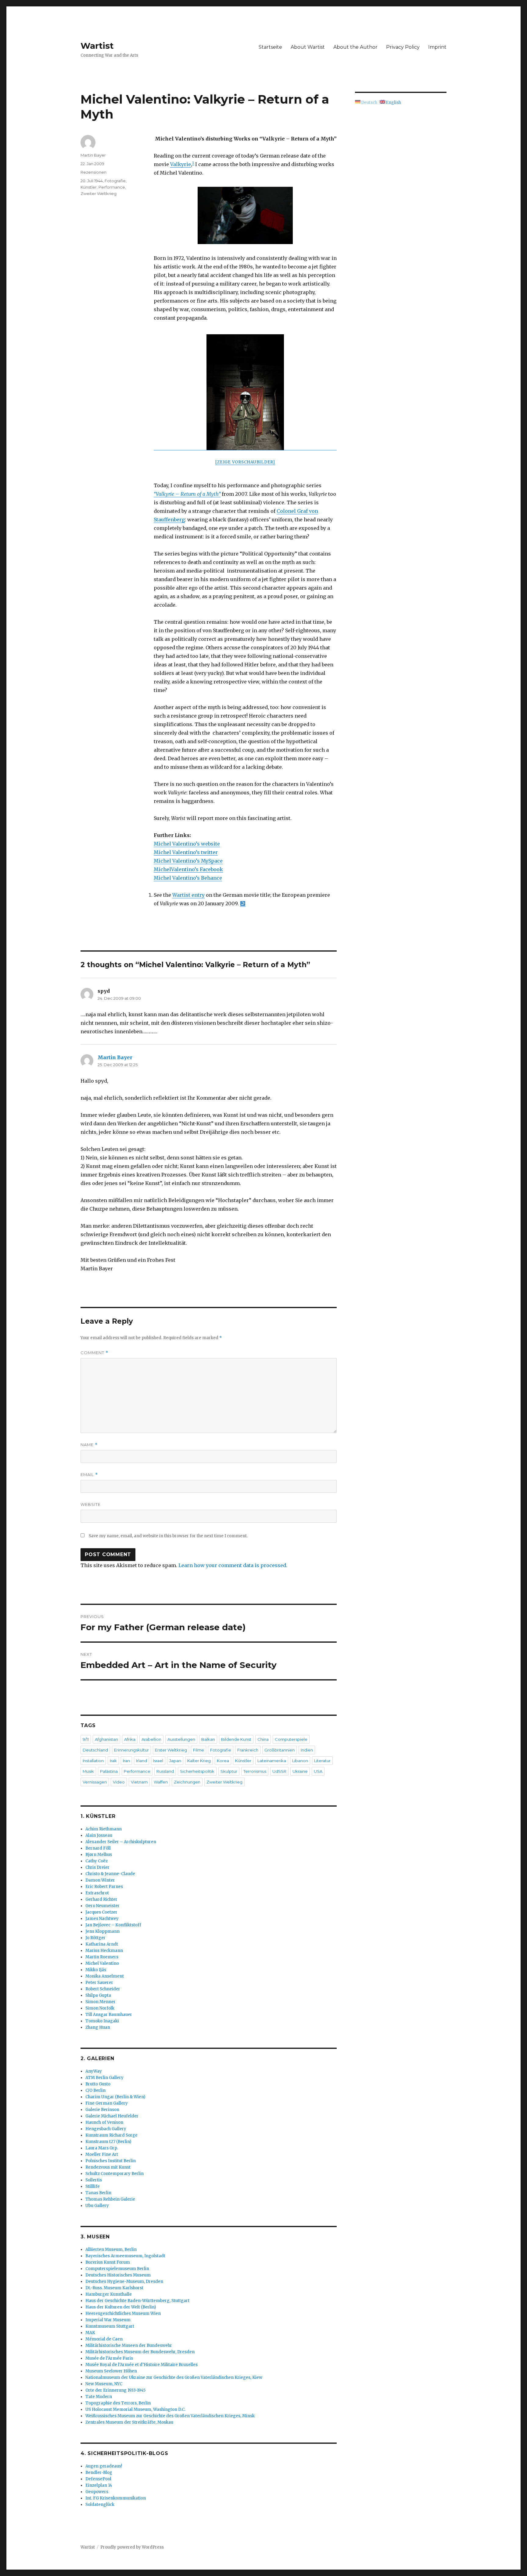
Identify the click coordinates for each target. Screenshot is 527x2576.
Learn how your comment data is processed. (233, 1565)
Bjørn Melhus (99, 1855)
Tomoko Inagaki (102, 2021)
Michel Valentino (102, 1963)
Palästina (109, 1771)
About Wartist (308, 47)
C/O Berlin (95, 2090)
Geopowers (97, 2492)
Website (91, 1504)
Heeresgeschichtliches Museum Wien (123, 2313)
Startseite (270, 47)
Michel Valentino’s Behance (188, 878)
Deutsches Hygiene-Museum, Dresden (124, 2281)
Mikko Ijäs (96, 1970)
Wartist (97, 46)
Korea (223, 1761)
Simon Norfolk (100, 2008)
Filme (199, 1750)
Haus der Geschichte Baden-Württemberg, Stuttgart (137, 2301)
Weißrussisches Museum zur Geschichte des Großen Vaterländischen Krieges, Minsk (170, 2416)
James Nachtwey (102, 1919)
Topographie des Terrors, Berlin (118, 2403)
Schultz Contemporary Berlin (115, 2174)
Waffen (161, 1782)
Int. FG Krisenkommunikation (116, 2498)
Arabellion (151, 1739)
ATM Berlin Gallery (104, 2078)
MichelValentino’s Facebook (188, 869)
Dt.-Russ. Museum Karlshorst (114, 2288)
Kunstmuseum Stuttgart (110, 2326)
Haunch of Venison (104, 2122)
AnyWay (94, 2071)
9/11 (86, 1739)
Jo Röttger (95, 1938)
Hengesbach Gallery (106, 2129)
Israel (158, 1761)
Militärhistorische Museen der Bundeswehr (129, 2345)
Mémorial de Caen (104, 2339)
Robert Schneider (103, 1989)
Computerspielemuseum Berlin (117, 2269)
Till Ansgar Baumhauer (109, 2015)
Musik (88, 1771)
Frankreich (248, 1750)
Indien (307, 1750)
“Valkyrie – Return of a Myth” (187, 494)
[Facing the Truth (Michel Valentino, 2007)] (245, 215)
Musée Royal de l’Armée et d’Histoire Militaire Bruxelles (142, 2365)
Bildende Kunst (236, 1739)
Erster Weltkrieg (171, 1750)
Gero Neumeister (102, 1906)
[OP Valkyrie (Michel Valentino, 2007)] (245, 392)
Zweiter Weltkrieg (99, 193)
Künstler (89, 187)
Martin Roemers (102, 1957)
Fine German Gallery (107, 2103)
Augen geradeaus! (104, 2466)
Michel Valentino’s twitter (186, 852)
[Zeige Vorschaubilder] (245, 462)
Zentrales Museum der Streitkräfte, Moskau (129, 2422)
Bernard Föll (98, 1848)
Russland (165, 1771)
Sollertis (94, 2180)
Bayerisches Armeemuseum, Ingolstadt (125, 2256)
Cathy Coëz (97, 1861)
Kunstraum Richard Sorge (111, 2135)
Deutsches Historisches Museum (118, 2275)
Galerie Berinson (102, 2110)
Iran (126, 1761)
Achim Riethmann (104, 1829)
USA (318, 1771)
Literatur (322, 1761)
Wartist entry (188, 895)
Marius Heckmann (104, 1951)
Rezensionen (93, 172)
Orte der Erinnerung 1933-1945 (115, 2390)
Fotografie (115, 181)
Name (89, 1445)
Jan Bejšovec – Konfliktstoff (113, 1925)
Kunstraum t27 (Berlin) (108, 2142)
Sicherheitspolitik (197, 1771)
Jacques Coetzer (101, 1912)
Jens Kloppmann (102, 1931)
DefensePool (98, 2479)
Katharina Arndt (102, 1944)
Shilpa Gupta (98, 1995)
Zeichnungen (187, 1782)
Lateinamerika (272, 1761)
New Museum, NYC (104, 2384)
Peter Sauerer (99, 1983)
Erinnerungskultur (131, 1750)
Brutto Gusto (98, 2084)
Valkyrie (181, 164)
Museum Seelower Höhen (111, 2371)
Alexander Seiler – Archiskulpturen (121, 1842)
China (263, 1739)
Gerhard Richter (101, 1899)
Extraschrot (97, 1893)
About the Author (355, 47)
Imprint (437, 47)
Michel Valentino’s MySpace (188, 861)
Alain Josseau (99, 1835)
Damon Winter (100, 1880)
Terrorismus (255, 1771)
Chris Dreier (97, 1867)
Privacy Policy (403, 47)
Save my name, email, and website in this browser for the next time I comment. (168, 1536)
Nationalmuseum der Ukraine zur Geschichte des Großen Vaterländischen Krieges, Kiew (174, 2377)
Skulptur (229, 1771)
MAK (90, 2333)
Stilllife (93, 2186)
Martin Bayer (93, 155)
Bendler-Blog (99, 2473)
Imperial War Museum (108, 2320)
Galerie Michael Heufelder (112, 2116)
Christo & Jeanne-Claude (110, 1874)
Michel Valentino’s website (187, 844)
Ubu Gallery (97, 2206)
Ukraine (300, 1771)
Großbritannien (280, 1750)
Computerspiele (291, 1739)
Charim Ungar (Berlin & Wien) (115, 2097)
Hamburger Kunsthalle (109, 2294)
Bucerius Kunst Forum (108, 2262)
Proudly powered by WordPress (132, 2547)
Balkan (208, 1739)
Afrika (130, 1739)
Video (119, 1782)
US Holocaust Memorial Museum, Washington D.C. (135, 2409)
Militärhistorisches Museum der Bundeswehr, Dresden (140, 2352)
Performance (112, 187)
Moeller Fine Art (102, 2154)
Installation (93, 1761)
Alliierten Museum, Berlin (111, 2250)
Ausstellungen (181, 1739)
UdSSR (279, 1771)
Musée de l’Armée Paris (109, 2358)
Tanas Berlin (98, 2193)
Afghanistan (106, 1739)
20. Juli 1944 (92, 181)
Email (89, 1475)
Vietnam (139, 1782)
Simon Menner (100, 2002)
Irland (142, 1761)
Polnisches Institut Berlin (111, 2161)
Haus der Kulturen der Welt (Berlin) (121, 2307)
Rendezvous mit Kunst (108, 2167)
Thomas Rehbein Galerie (110, 2199)
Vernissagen (95, 1782)
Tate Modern (99, 2397)
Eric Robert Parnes (104, 1887)
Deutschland (95, 1750)
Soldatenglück (100, 2505)
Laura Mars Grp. (102, 2148)
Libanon (300, 1761)
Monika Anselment (105, 1976)
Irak (113, 1761)
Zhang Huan (98, 2027)
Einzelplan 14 (99, 2485)
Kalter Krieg (199, 1761)
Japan (175, 1761)
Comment (94, 1353)
